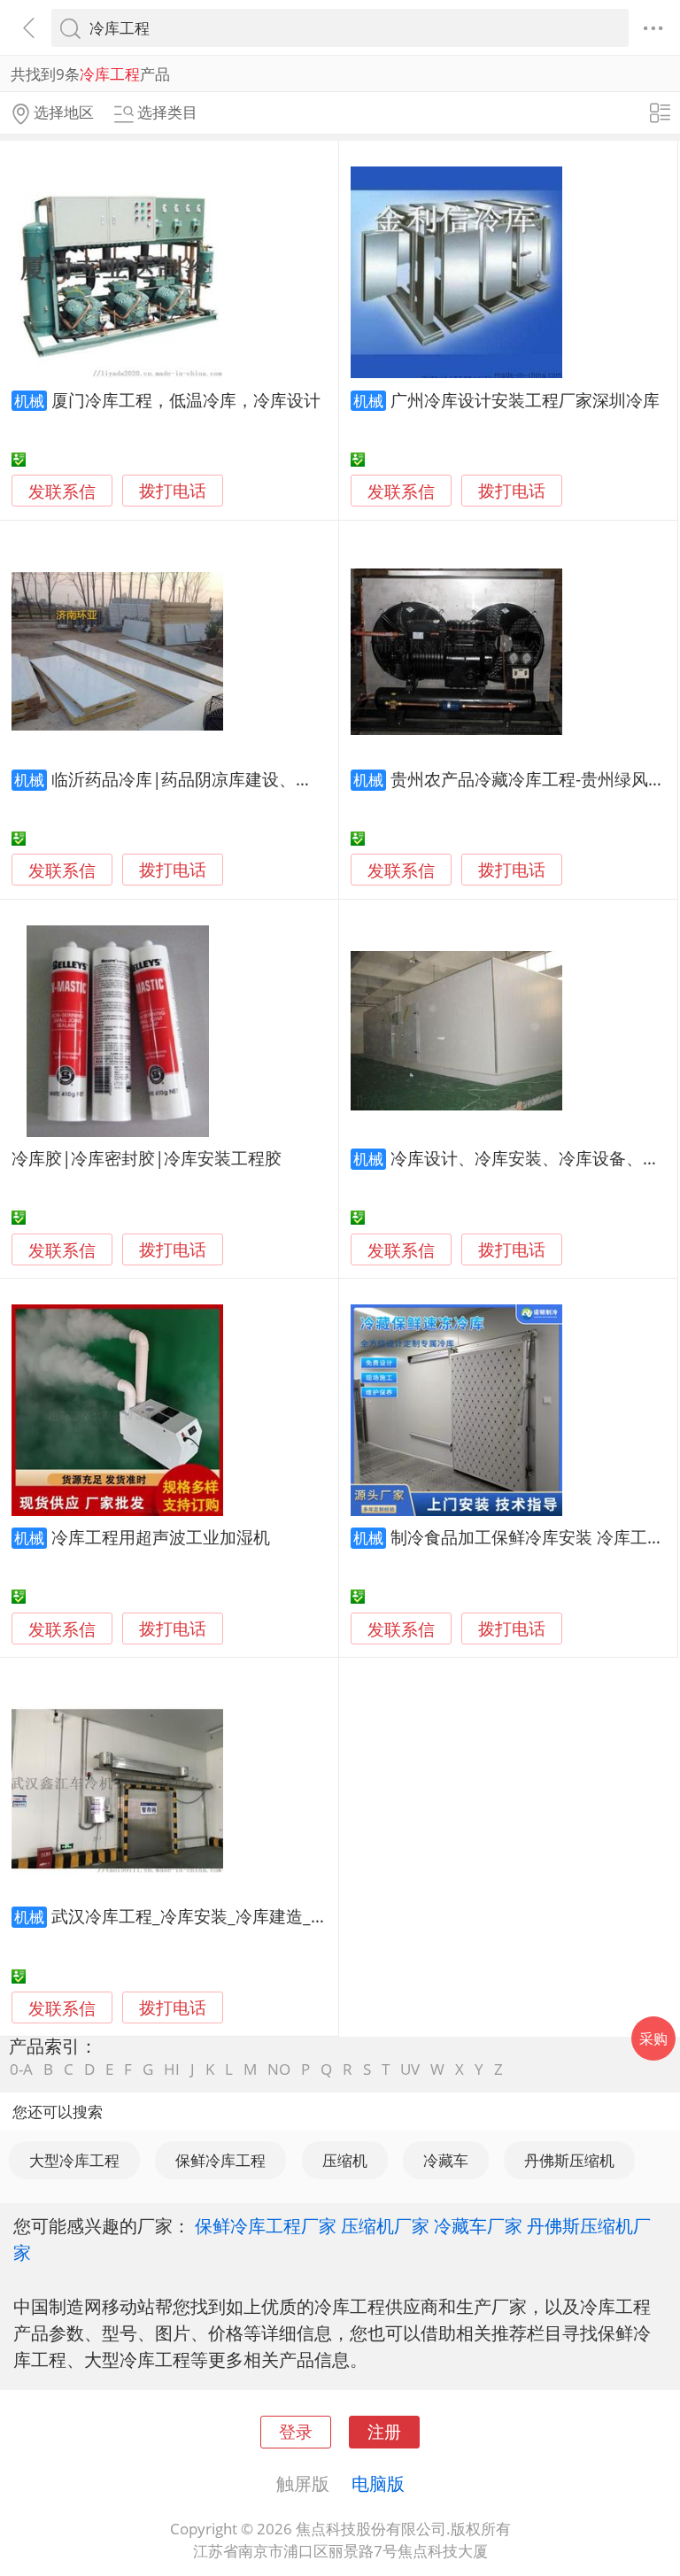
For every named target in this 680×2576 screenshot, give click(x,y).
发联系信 (62, 491)
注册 (384, 2431)
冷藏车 (446, 2160)
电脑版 (378, 2483)
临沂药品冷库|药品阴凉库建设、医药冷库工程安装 (241, 779)
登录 (296, 2431)
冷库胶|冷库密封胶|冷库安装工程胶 (147, 1158)
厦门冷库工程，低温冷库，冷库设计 (186, 400)
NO (279, 2069)
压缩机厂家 (385, 2225)
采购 (653, 2038)
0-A (21, 2069)
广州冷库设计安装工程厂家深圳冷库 (525, 400)
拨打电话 (173, 491)
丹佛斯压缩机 (569, 2160)
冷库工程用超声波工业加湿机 (161, 1537)
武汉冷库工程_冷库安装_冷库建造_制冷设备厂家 (232, 1916)
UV (410, 2069)
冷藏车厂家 (478, 2225)
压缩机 (345, 2160)
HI (172, 2069)
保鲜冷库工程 (220, 2160)
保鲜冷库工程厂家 (266, 2225)
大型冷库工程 (74, 2160)
